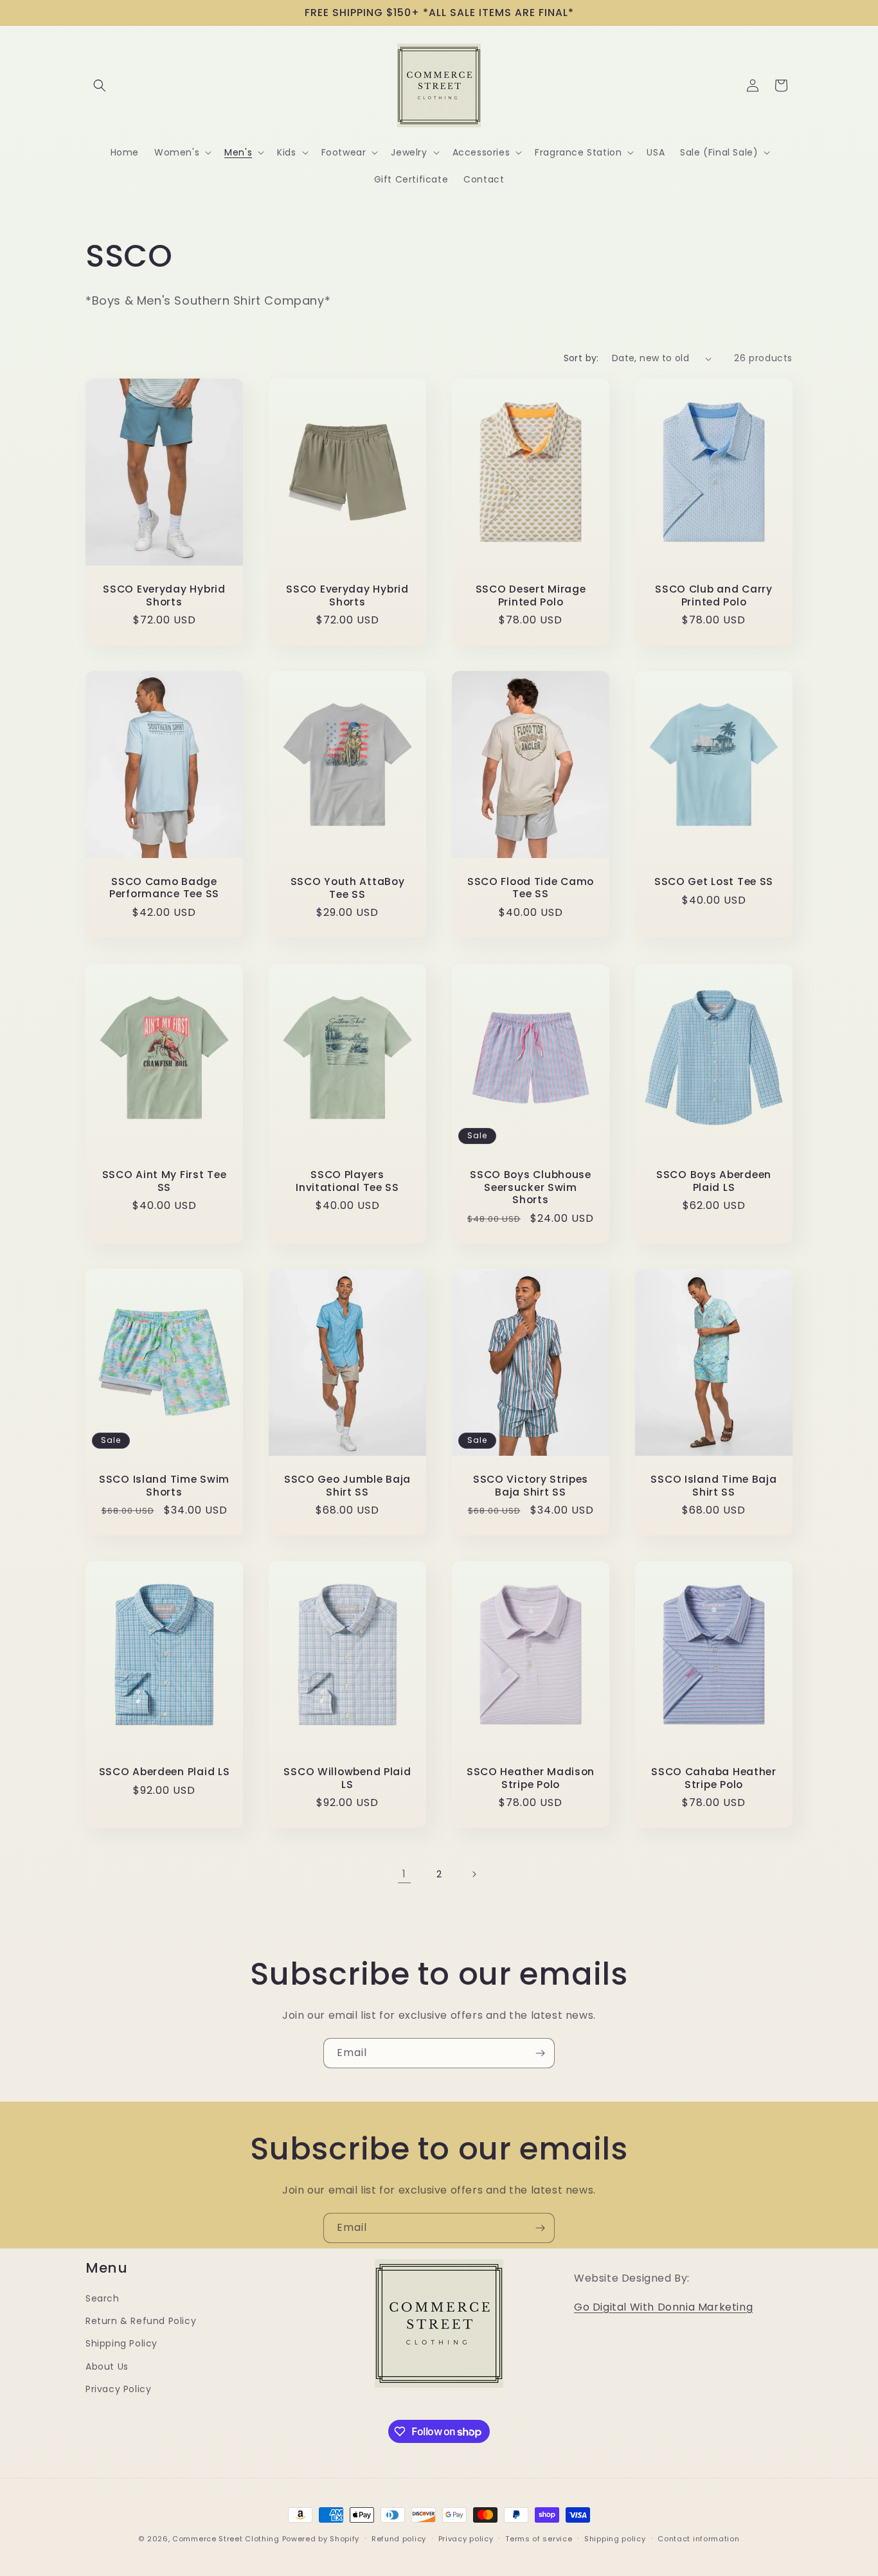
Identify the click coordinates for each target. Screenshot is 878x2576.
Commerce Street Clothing (227, 2539)
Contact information (698, 2539)
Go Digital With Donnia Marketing (663, 2307)
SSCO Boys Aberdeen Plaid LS (714, 1181)
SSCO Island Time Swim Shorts (164, 1486)
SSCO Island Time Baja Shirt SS (713, 1486)
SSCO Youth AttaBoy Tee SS (348, 889)
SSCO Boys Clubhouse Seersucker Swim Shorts (531, 1187)
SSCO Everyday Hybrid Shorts (164, 596)
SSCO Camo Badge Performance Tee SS (164, 888)
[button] (100, 85)
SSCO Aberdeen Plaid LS (165, 1772)
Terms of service (539, 2539)
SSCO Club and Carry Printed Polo (714, 596)
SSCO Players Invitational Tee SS (347, 1181)
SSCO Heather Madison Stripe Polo (531, 1778)
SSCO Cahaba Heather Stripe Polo (714, 1778)
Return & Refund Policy (141, 2321)
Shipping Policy (121, 2343)
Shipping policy (615, 2539)
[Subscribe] (540, 2053)
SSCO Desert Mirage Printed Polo (531, 596)
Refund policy (399, 2539)
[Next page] (474, 1874)
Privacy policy (466, 2539)
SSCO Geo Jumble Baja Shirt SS (347, 1486)
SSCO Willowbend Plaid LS (347, 1778)
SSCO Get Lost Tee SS (714, 882)
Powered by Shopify (321, 2539)
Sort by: (581, 358)
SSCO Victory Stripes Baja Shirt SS (531, 1486)
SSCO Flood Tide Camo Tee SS (531, 888)
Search (103, 2298)
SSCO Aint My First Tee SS (165, 1181)
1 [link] (404, 1874)
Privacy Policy (118, 2389)
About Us (107, 2366)
